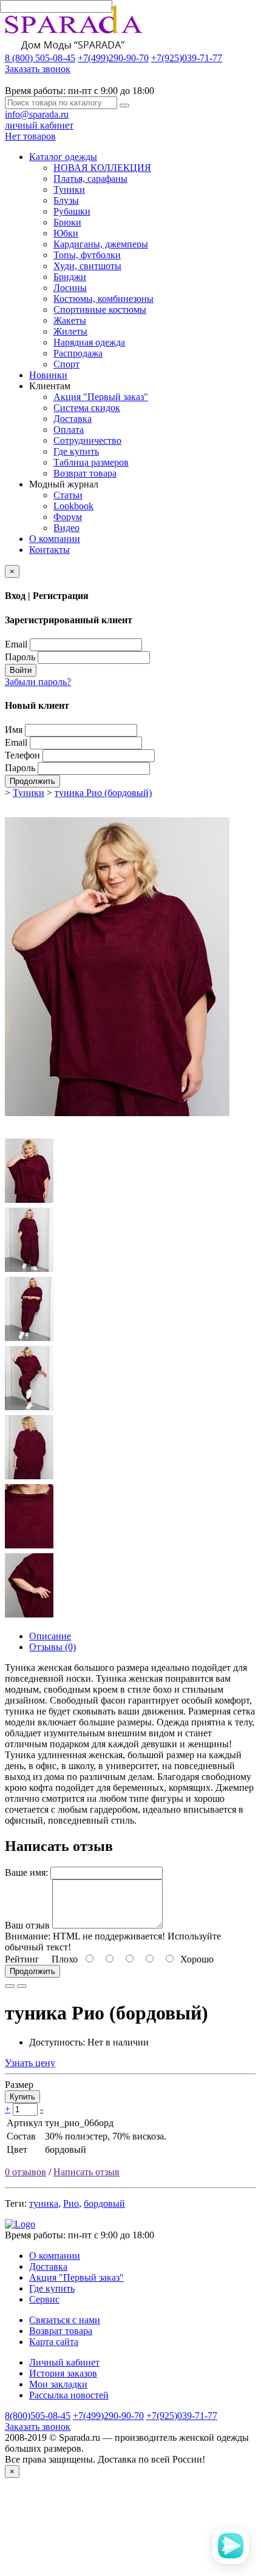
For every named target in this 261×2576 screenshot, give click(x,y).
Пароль (20, 657)
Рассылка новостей (69, 2395)
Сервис (44, 2299)
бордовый (104, 2203)
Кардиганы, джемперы (101, 244)
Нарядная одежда (89, 342)
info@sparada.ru (37, 114)
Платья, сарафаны (90, 179)
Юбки (66, 233)
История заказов (63, 2373)
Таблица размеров (91, 462)
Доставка (73, 419)
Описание (50, 1636)
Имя (14, 730)
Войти (21, 670)
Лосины (70, 288)
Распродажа (78, 353)
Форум (68, 517)
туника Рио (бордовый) (103, 793)
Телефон (22, 755)
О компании (55, 539)
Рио (71, 2203)
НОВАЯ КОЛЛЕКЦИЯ (102, 168)
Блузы (66, 200)
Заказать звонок (38, 69)
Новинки (48, 375)
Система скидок (87, 408)
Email (16, 644)
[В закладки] (10, 1986)
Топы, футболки (87, 255)
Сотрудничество (87, 440)
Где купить (76, 451)
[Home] (20, 2224)
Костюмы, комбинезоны (103, 299)
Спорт (66, 364)
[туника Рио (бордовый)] (117, 1132)
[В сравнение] (22, 1986)
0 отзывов (25, 2172)
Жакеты (70, 320)
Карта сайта (54, 2342)
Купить (22, 2097)
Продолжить (32, 781)
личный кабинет (39, 125)
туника (44, 2203)
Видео (66, 528)
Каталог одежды (63, 157)
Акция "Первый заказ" (101, 397)
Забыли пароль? (38, 682)
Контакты (49, 550)
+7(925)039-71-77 (187, 58)
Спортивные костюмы (100, 309)
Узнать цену (30, 2063)
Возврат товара (85, 473)
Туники (69, 189)
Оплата (69, 430)
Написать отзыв (86, 2172)
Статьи (68, 495)
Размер (19, 2085)
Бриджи (70, 277)
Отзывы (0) (53, 1647)
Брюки (67, 222)
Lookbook (73, 506)
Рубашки (72, 211)
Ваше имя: (26, 1872)
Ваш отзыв (27, 1925)
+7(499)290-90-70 (113, 58)
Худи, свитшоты (87, 266)
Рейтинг (22, 1959)
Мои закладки (58, 2384)
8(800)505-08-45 (38, 2416)
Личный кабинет (64, 2362)
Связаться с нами (65, 2320)
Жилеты (70, 331)
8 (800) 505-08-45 (40, 58)
